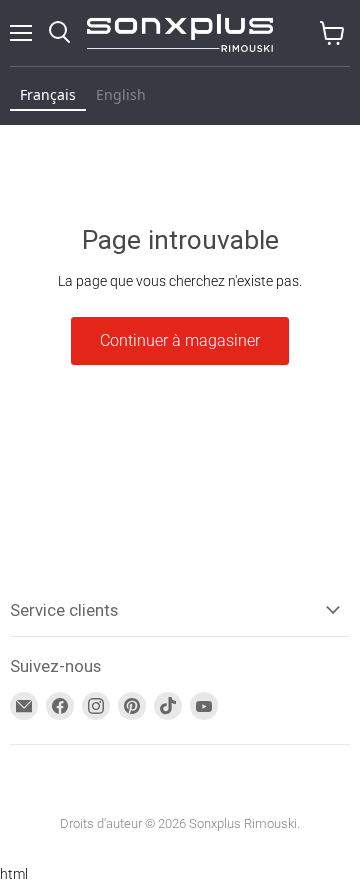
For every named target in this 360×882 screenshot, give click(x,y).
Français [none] (48, 94)
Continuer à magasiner (180, 340)
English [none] (121, 94)
